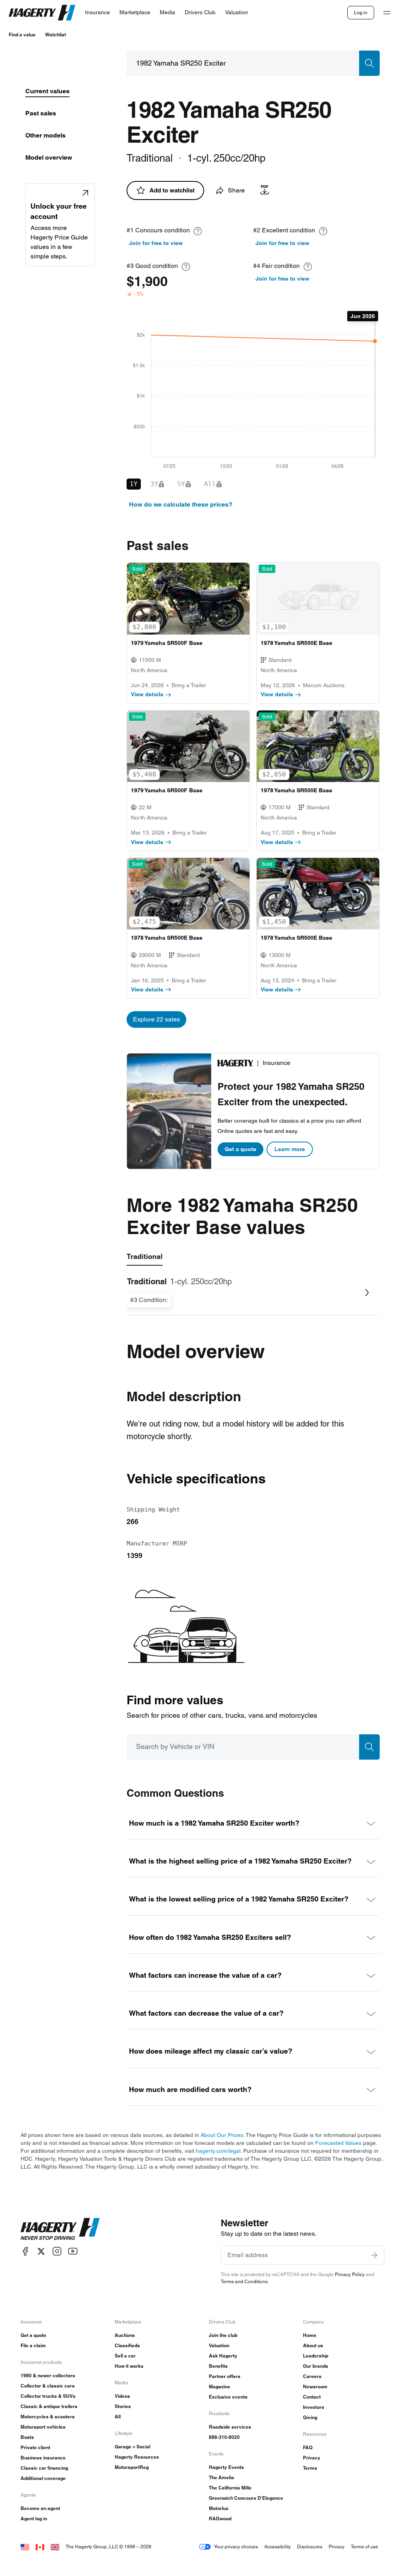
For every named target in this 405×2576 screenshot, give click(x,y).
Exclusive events (228, 2397)
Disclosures (310, 2547)
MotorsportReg (132, 2467)
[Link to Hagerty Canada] (40, 2547)
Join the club (223, 2335)
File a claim (33, 2345)
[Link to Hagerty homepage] (60, 2229)
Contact (312, 2397)
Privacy (312, 2458)
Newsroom (315, 2387)
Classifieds (127, 2345)
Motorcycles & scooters (48, 2417)
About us (313, 2345)
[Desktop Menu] (387, 13)
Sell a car (125, 2356)
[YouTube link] (73, 2251)
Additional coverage (43, 2478)
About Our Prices (222, 2135)
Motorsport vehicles (43, 2427)
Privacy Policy (350, 2274)
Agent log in (34, 2519)
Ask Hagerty (223, 2356)
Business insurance (43, 2458)
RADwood (220, 2519)
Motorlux (219, 2508)
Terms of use (364, 2547)
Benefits (218, 2366)
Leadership (316, 2356)
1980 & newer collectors (48, 2375)
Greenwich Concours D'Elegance (246, 2498)
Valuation (219, 2345)
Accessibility (277, 2547)
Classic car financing (44, 2468)
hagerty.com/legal (218, 2151)
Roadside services (230, 2427)
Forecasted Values (338, 2143)
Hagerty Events (226, 2467)
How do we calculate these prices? (181, 504)
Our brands (316, 2366)
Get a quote (240, 1149)
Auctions (125, 2335)
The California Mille (230, 2488)
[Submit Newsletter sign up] (374, 2255)
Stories (123, 2406)
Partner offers (225, 2376)
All (118, 2417)
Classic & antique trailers (49, 2406)
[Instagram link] (57, 2251)
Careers (312, 2376)
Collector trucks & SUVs (48, 2396)
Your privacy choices (236, 2547)
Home (310, 2335)
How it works (129, 2366)
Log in (361, 12)
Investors (314, 2407)
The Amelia (221, 2477)
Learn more (290, 1149)
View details (147, 694)
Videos (122, 2396)
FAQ (308, 2447)
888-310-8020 (224, 2437)
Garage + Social (132, 2447)
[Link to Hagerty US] (25, 2547)
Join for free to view (156, 243)
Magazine (220, 2387)
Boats (27, 2437)
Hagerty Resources (137, 2457)
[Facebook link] (25, 2251)
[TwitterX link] (41, 2251)
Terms (310, 2468)
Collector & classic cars (48, 2386)
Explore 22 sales (156, 1019)
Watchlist (56, 35)
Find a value (22, 35)
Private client (35, 2447)
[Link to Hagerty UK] (55, 2547)
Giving (310, 2417)
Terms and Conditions (244, 2281)
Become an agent (40, 2508)
